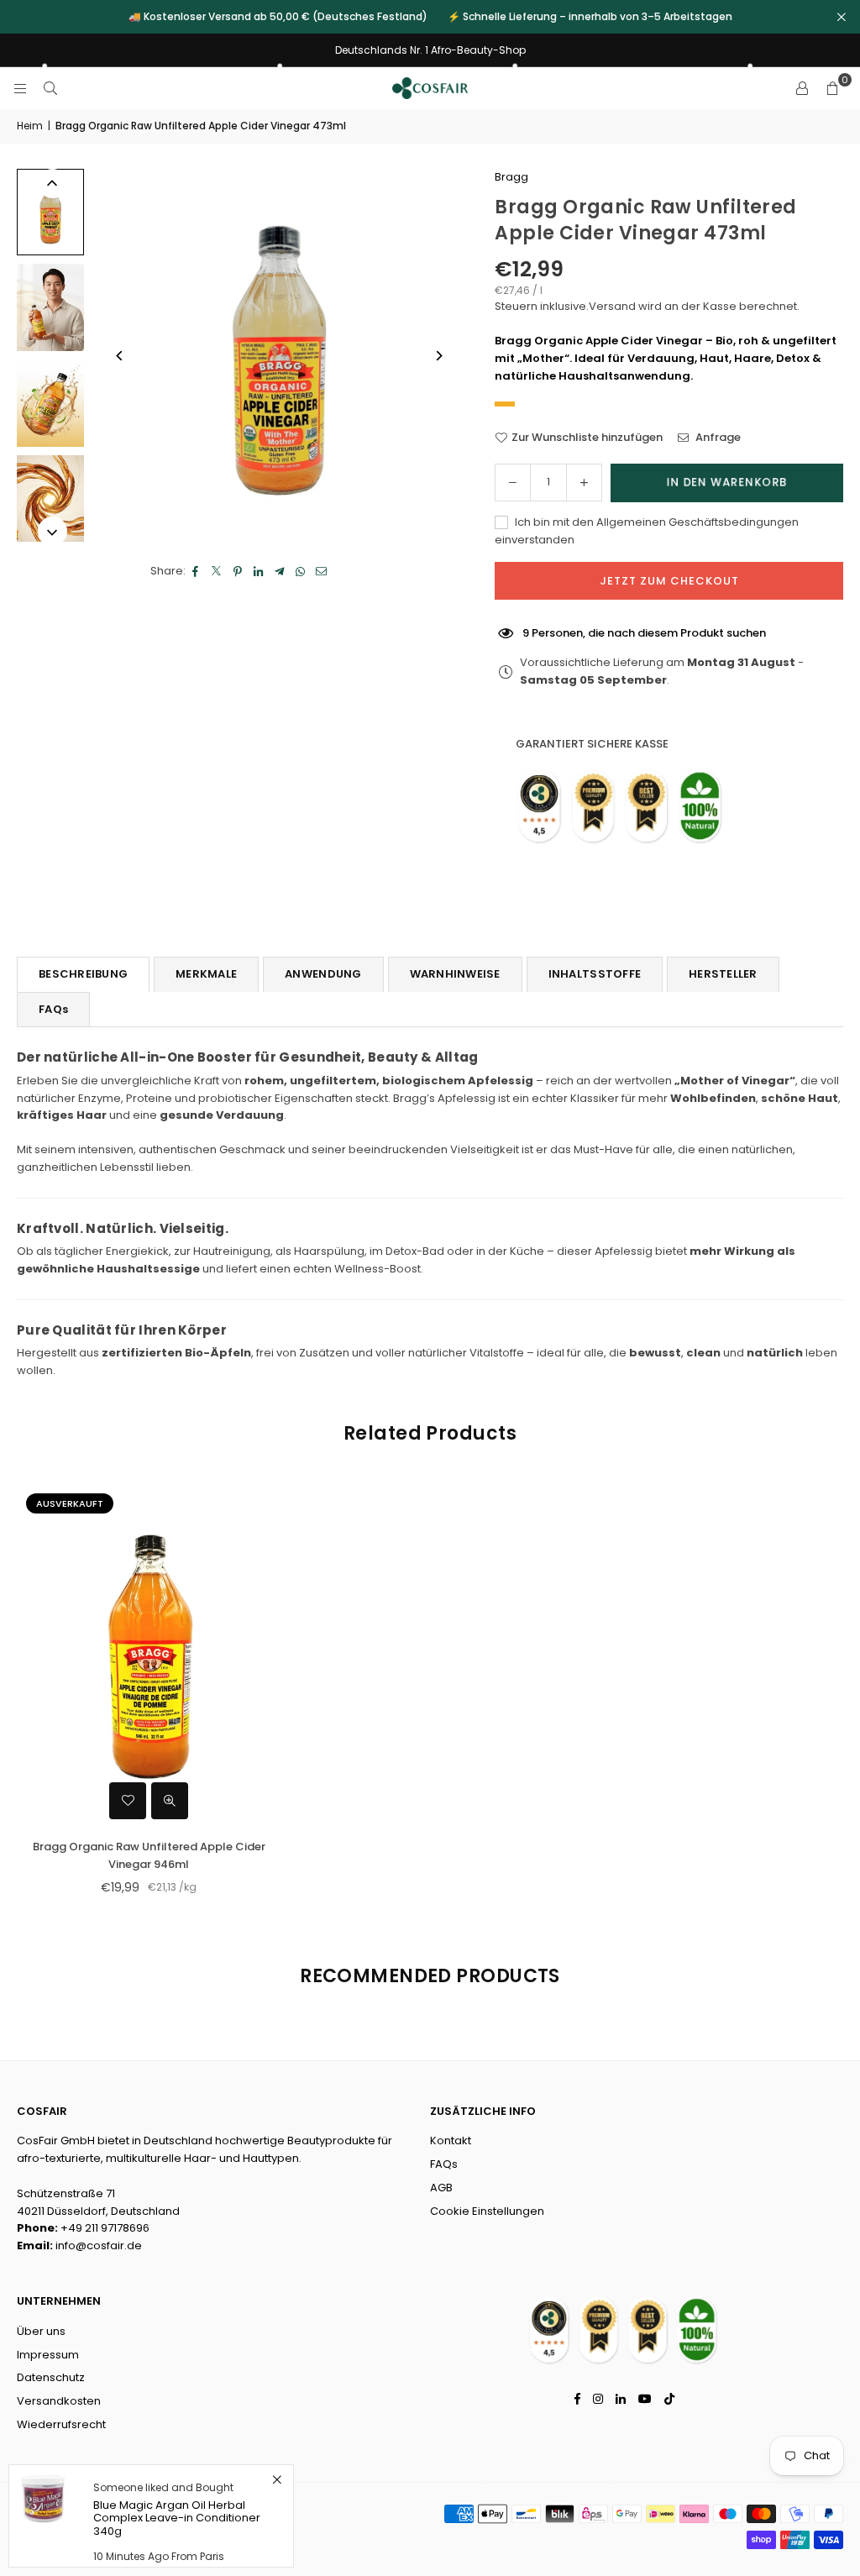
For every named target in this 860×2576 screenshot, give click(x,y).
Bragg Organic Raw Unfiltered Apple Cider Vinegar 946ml (149, 1855)
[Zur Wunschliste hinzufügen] (128, 1801)
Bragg (511, 177)
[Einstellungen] (802, 88)
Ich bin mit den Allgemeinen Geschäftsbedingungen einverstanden (647, 531)
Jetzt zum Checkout (669, 581)
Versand (612, 306)
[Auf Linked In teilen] (259, 572)
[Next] (438, 356)
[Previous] (120, 356)
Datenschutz (51, 2377)
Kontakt (451, 2141)
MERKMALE (206, 974)
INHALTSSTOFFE (595, 974)
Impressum (48, 2355)
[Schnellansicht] (170, 1801)
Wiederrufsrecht (61, 2424)
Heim (30, 126)
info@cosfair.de (99, 2245)
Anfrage (717, 437)
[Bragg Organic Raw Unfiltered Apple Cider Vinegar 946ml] (149, 1655)
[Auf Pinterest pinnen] (238, 572)
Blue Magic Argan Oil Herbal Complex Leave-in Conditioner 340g (177, 2518)
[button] (832, 88)
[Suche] (50, 88)
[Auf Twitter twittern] (217, 572)
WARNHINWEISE (455, 974)
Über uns (41, 2331)
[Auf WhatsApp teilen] (301, 572)
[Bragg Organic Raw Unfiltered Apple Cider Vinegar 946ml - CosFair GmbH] (50, 499)
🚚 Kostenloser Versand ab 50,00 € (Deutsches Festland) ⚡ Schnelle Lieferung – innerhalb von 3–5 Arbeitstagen (430, 17)
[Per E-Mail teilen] (322, 572)
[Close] (277, 2480)
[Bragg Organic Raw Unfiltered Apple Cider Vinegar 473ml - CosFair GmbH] (50, 212)
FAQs (53, 1009)
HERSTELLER (723, 974)
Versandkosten (59, 2401)
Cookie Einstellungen (487, 2211)
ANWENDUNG (323, 974)
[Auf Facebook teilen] (196, 572)
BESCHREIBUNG (83, 974)
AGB (441, 2188)
